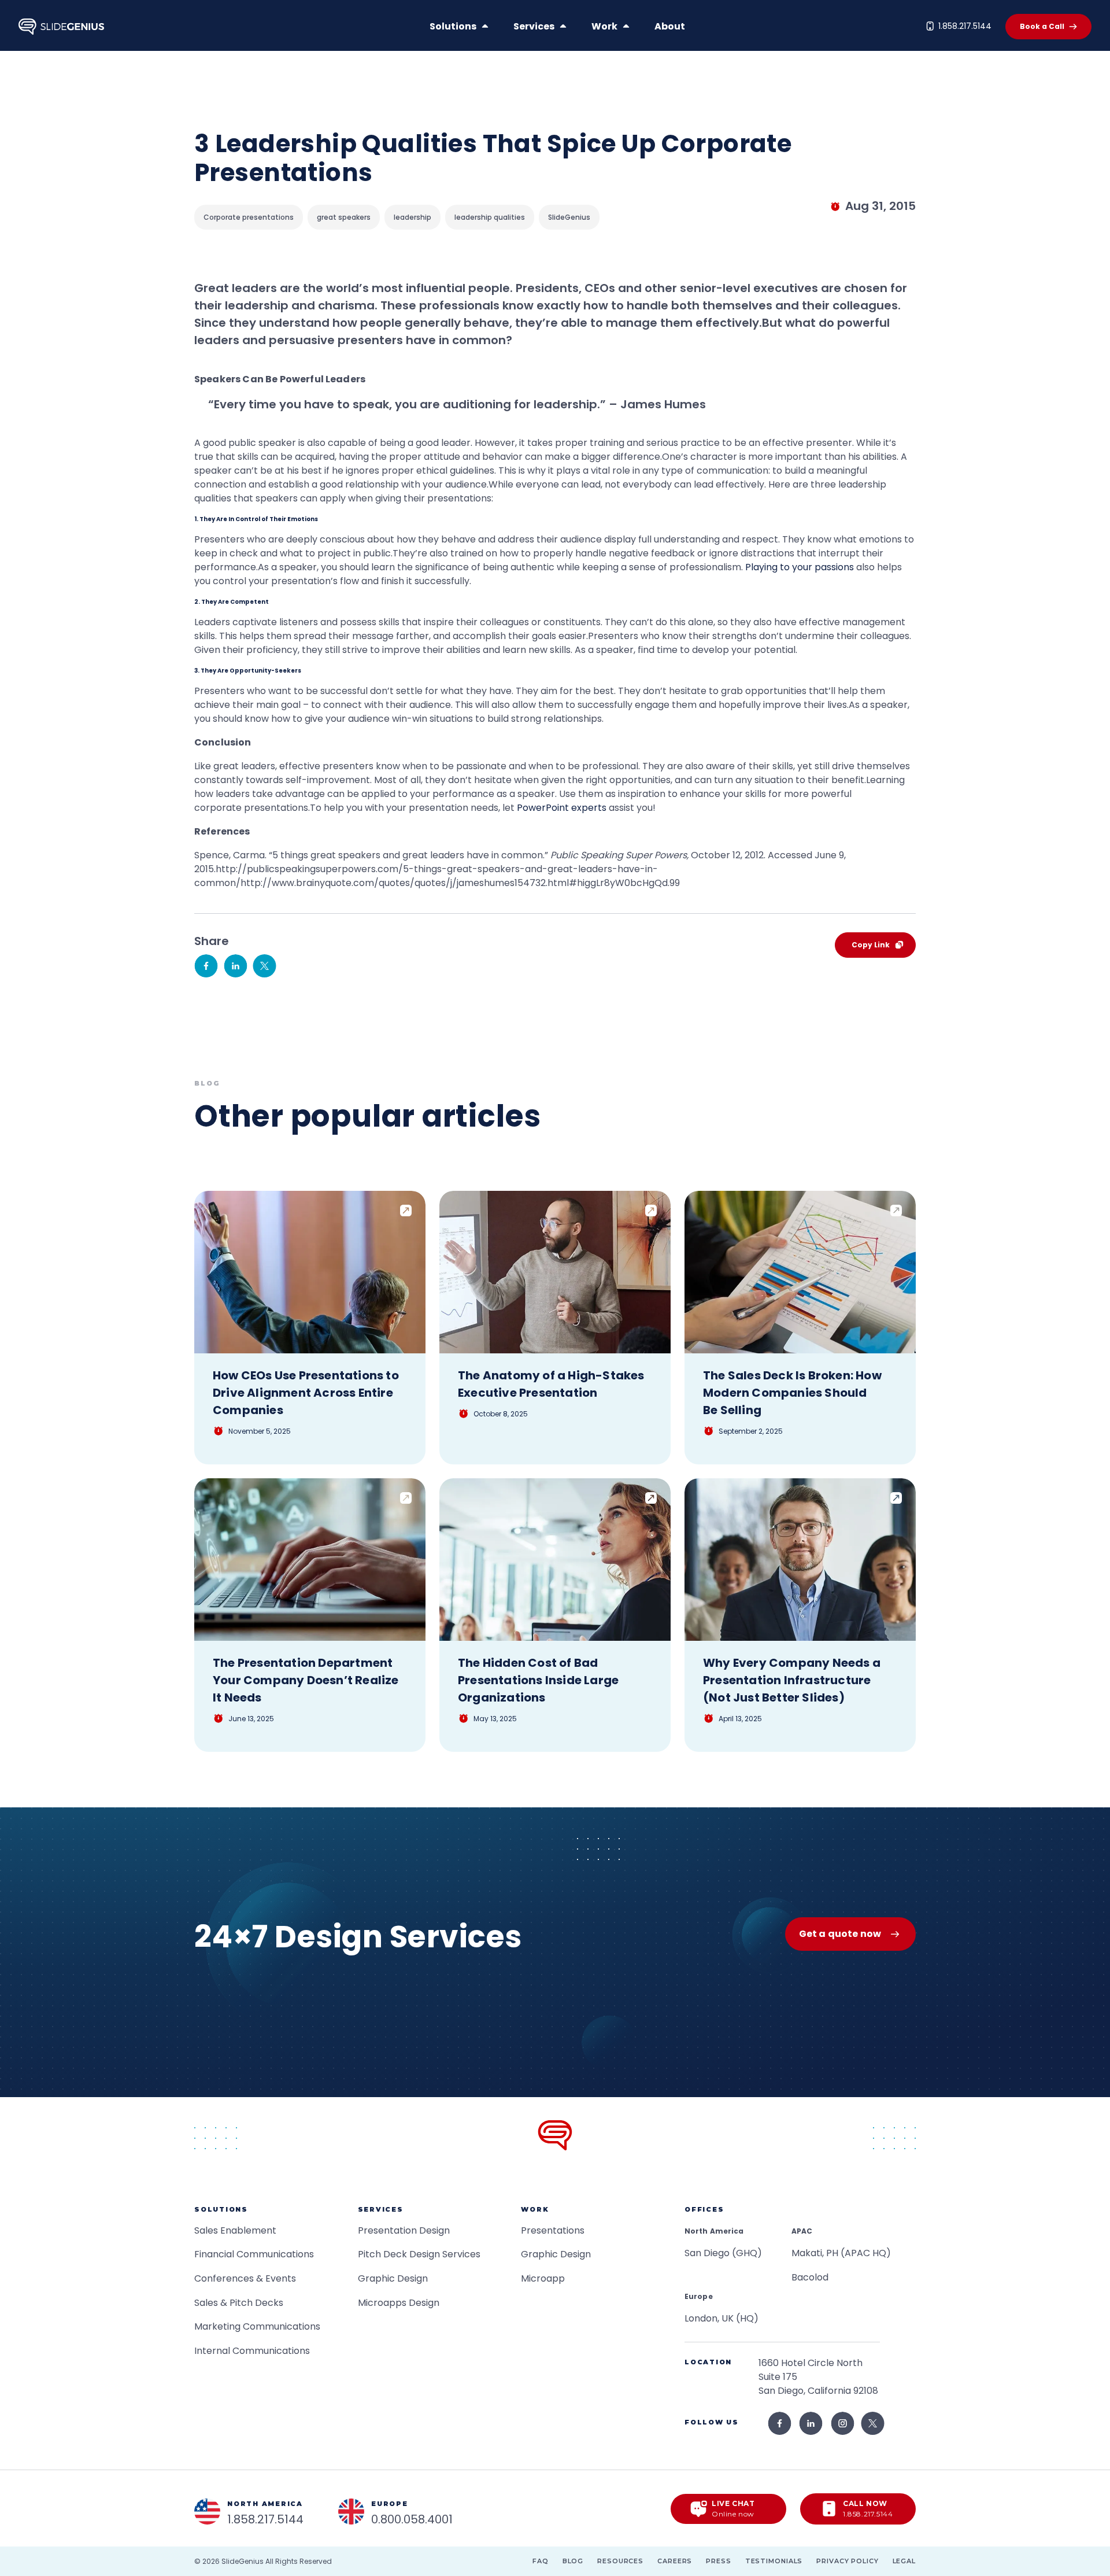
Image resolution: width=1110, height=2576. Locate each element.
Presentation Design (404, 2230)
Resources (620, 2561)
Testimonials (774, 2561)
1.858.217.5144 (965, 26)
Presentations (553, 2230)
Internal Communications (252, 2351)
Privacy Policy (847, 2561)
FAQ (541, 2561)
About (670, 26)
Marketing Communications (257, 2326)
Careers (675, 2561)
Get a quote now (840, 1934)
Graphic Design (393, 2278)
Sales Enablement (235, 2230)
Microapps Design (399, 2303)
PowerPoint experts (562, 808)
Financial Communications (254, 2254)
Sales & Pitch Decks (239, 2303)
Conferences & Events (245, 2278)
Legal (904, 2561)
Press (718, 2561)
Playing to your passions (800, 567)
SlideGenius (243, 2561)
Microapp (543, 2278)
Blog (573, 2561)
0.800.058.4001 (412, 2519)
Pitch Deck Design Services (419, 2254)
